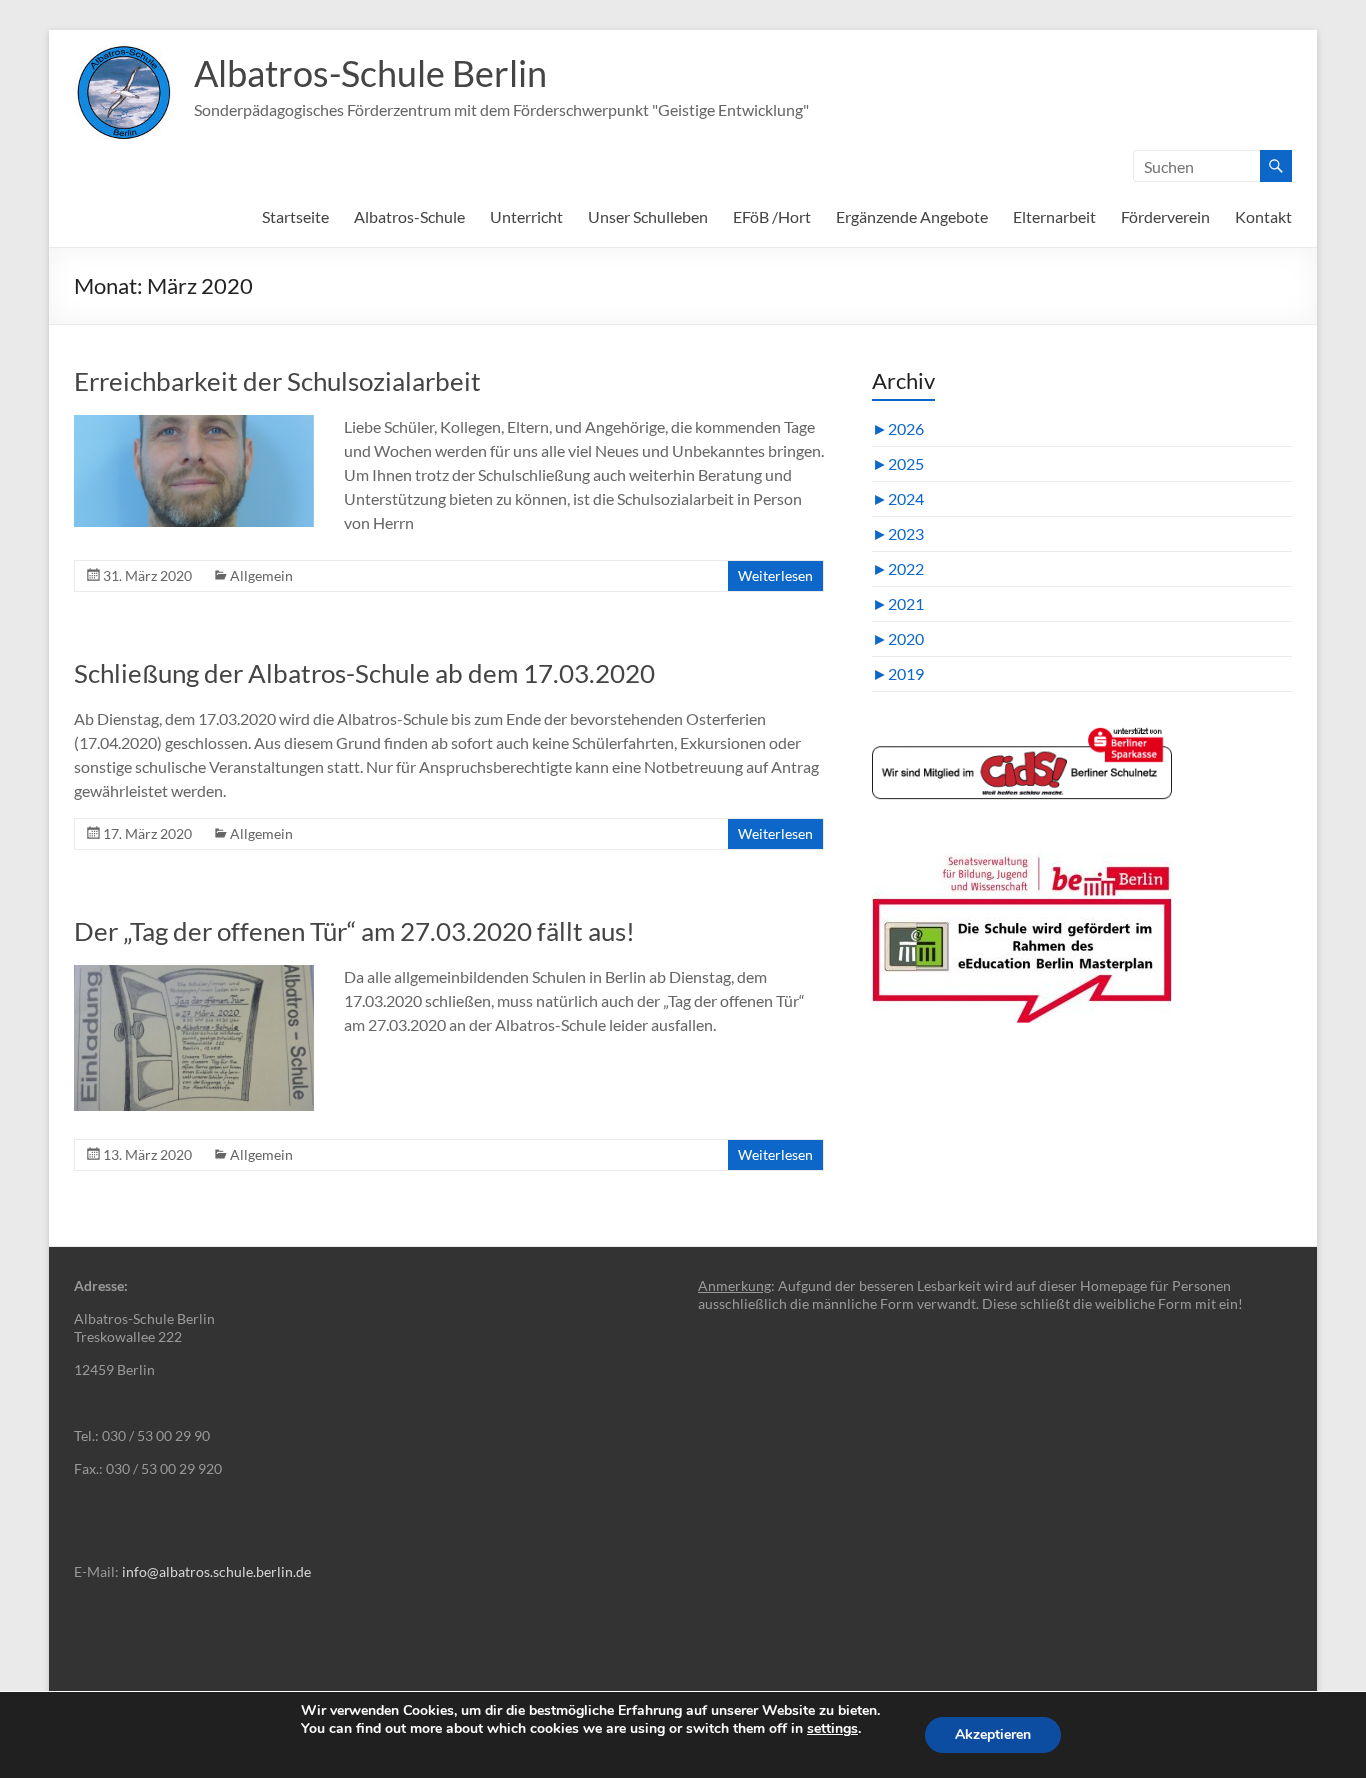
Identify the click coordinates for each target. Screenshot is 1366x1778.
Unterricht (526, 216)
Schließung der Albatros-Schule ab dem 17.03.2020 (364, 673)
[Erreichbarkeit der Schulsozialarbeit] (194, 424)
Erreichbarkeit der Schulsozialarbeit (277, 381)
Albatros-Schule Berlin (370, 73)
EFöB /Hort (772, 216)
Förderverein (1165, 216)
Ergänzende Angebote (912, 216)
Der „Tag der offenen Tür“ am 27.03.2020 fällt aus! (354, 931)
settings (832, 1729)
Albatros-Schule (409, 216)
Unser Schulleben (648, 216)
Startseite (295, 216)
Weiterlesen (775, 575)
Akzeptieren (993, 1734)
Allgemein (261, 575)
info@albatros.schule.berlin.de (216, 1571)
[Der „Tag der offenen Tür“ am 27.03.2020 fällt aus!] (194, 974)
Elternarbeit (1054, 216)
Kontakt (1263, 216)
